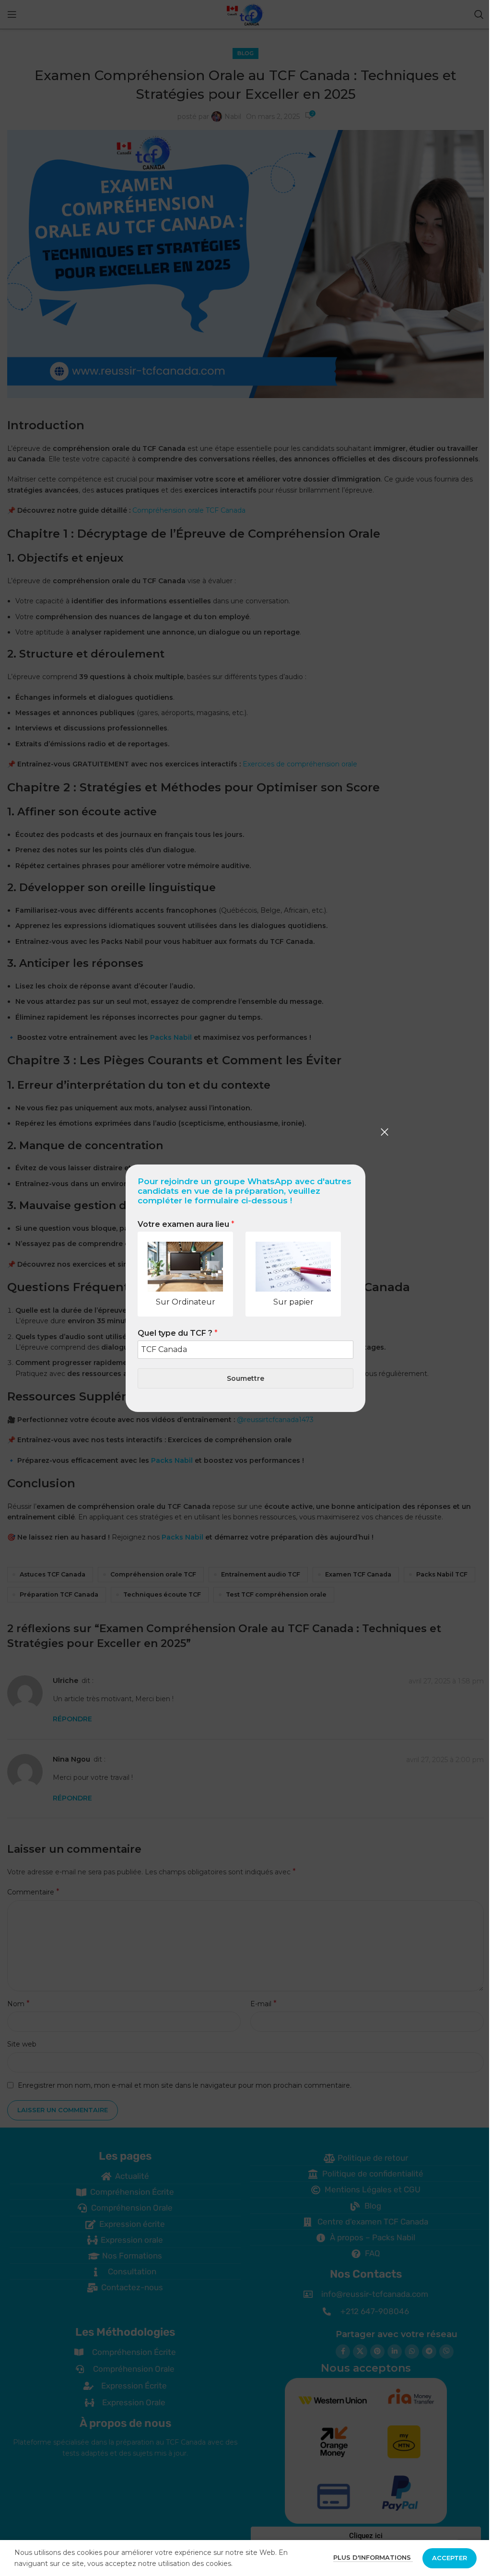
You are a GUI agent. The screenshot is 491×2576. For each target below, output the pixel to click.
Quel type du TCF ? (178, 1333)
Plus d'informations (373, 2557)
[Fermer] (385, 1132)
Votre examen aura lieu (186, 1224)
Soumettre (245, 1378)
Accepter (450, 2558)
